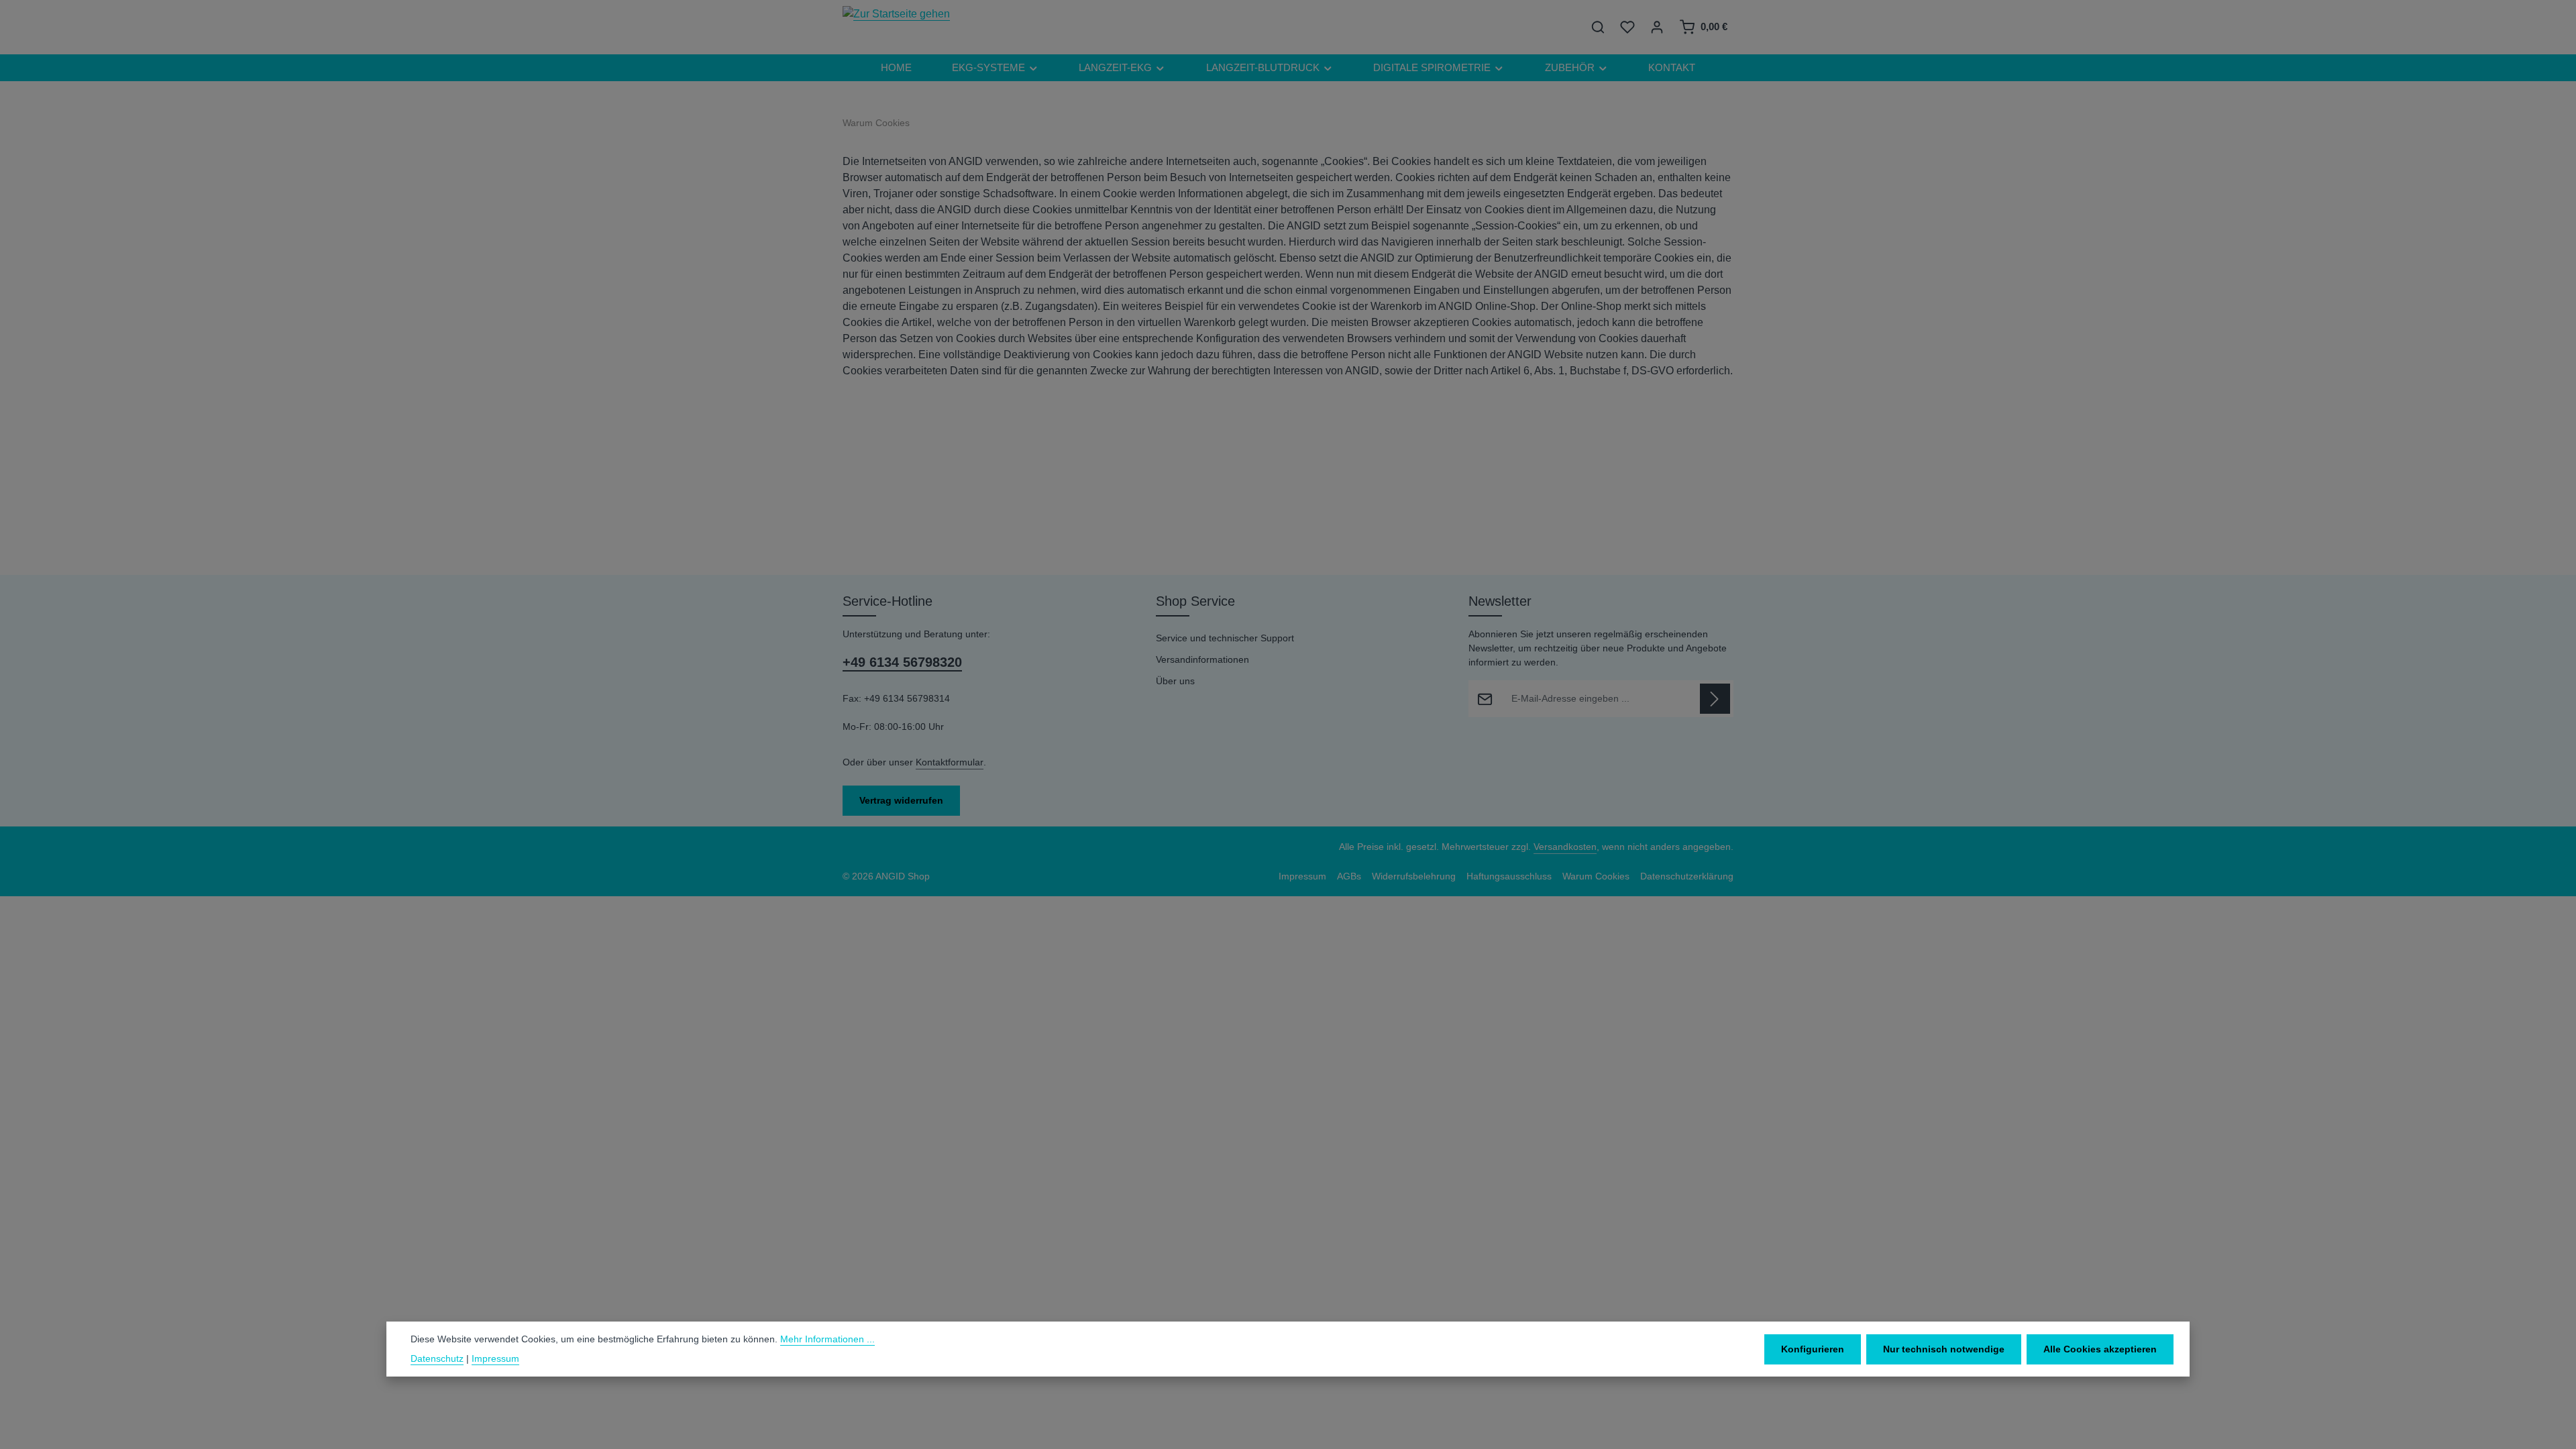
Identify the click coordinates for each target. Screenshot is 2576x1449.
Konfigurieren (1813, 1349)
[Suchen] (1598, 27)
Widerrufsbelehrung (1414, 876)
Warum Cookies (1596, 876)
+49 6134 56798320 (902, 662)
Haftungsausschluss (1509, 876)
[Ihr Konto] (1657, 27)
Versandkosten (1565, 847)
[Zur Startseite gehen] (896, 27)
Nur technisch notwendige (1944, 1349)
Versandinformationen (1202, 659)
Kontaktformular (950, 762)
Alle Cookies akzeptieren (2100, 1349)
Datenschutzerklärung (1687, 876)
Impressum (1302, 876)
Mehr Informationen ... (827, 1339)
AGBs (1349, 876)
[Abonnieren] (1715, 699)
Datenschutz (437, 1358)
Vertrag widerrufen (901, 800)
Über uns (1175, 681)
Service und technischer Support (1225, 638)
